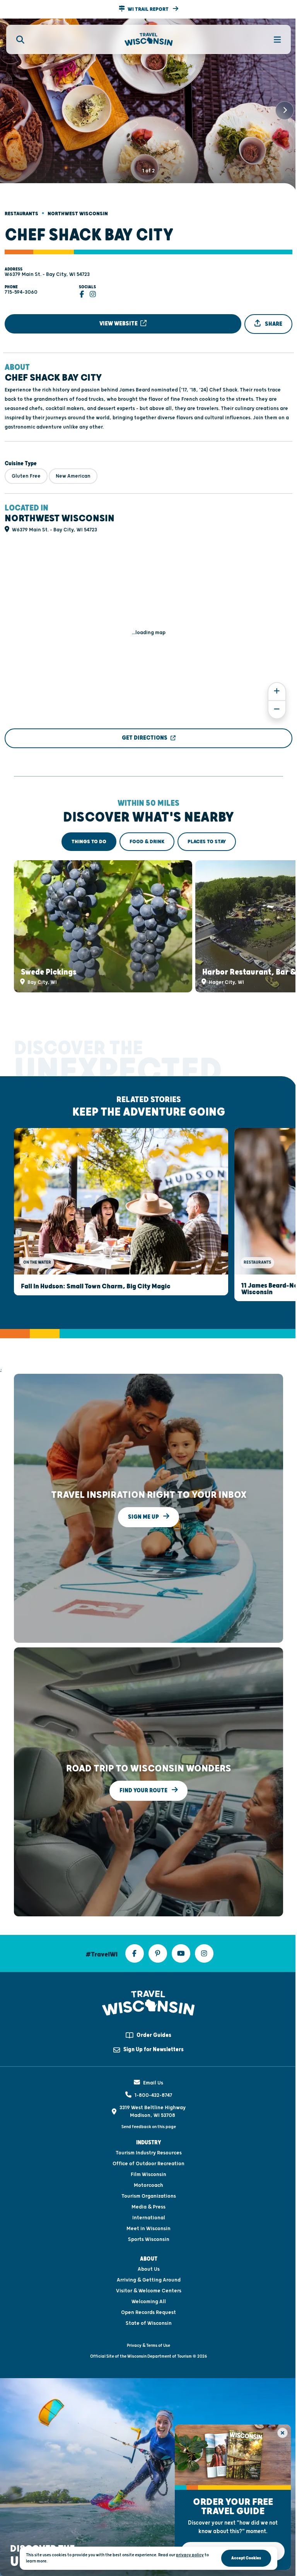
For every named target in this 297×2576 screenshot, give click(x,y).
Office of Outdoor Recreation (148, 2164)
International (149, 2218)
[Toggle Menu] (273, 39)
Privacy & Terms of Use (148, 2345)
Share (273, 324)
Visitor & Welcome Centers (149, 2291)
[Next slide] (285, 111)
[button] (148, 9)
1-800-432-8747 (153, 2095)
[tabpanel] (148, 926)
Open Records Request (148, 2312)
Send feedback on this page (149, 2127)
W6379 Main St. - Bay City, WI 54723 (47, 274)
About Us (149, 2269)
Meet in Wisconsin (148, 2229)
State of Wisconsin (149, 2323)
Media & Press (148, 2207)
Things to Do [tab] (89, 842)
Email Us (153, 2083)
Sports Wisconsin (149, 2239)
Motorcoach (148, 2185)
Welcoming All (149, 2302)
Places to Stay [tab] (207, 842)
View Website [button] (119, 324)
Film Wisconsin (148, 2174)
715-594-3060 (21, 292)
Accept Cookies (246, 2558)
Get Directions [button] (145, 738)
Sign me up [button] (144, 1517)
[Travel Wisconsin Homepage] (149, 40)
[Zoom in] (277, 692)
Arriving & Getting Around (149, 2280)
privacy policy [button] (190, 2555)
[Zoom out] (277, 710)
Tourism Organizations (149, 2196)
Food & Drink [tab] (147, 842)
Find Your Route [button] (144, 1791)
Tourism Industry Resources (149, 2153)
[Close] (282, 2433)
